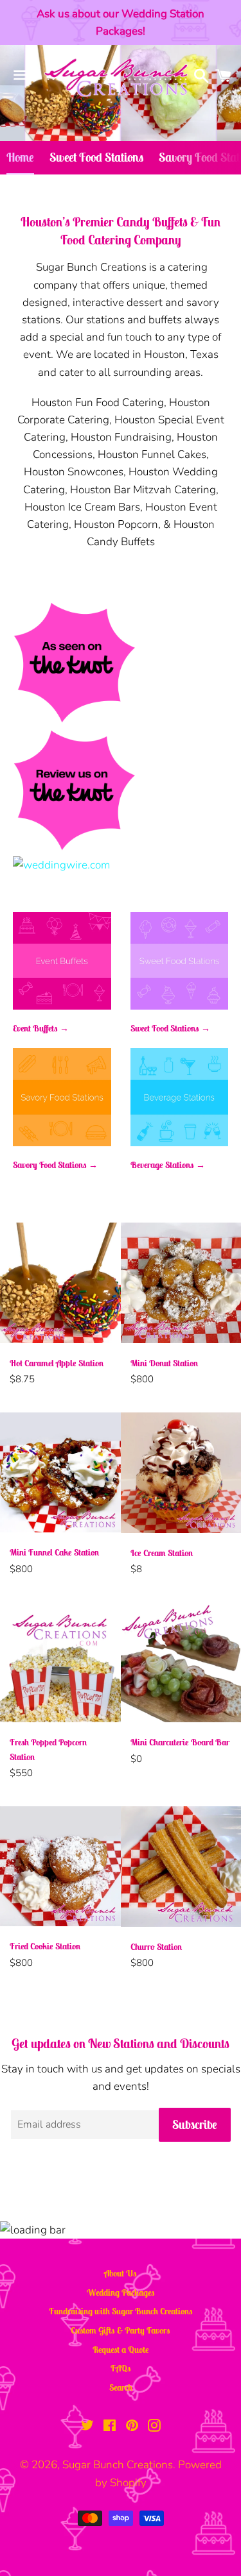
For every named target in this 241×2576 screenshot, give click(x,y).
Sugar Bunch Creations (118, 2465)
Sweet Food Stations (96, 157)
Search (121, 2387)
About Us (121, 2273)
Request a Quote (121, 2350)
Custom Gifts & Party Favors (121, 2330)
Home (20, 157)
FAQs (121, 2368)
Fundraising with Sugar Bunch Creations (121, 2311)
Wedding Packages (121, 2292)
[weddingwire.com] (61, 865)
